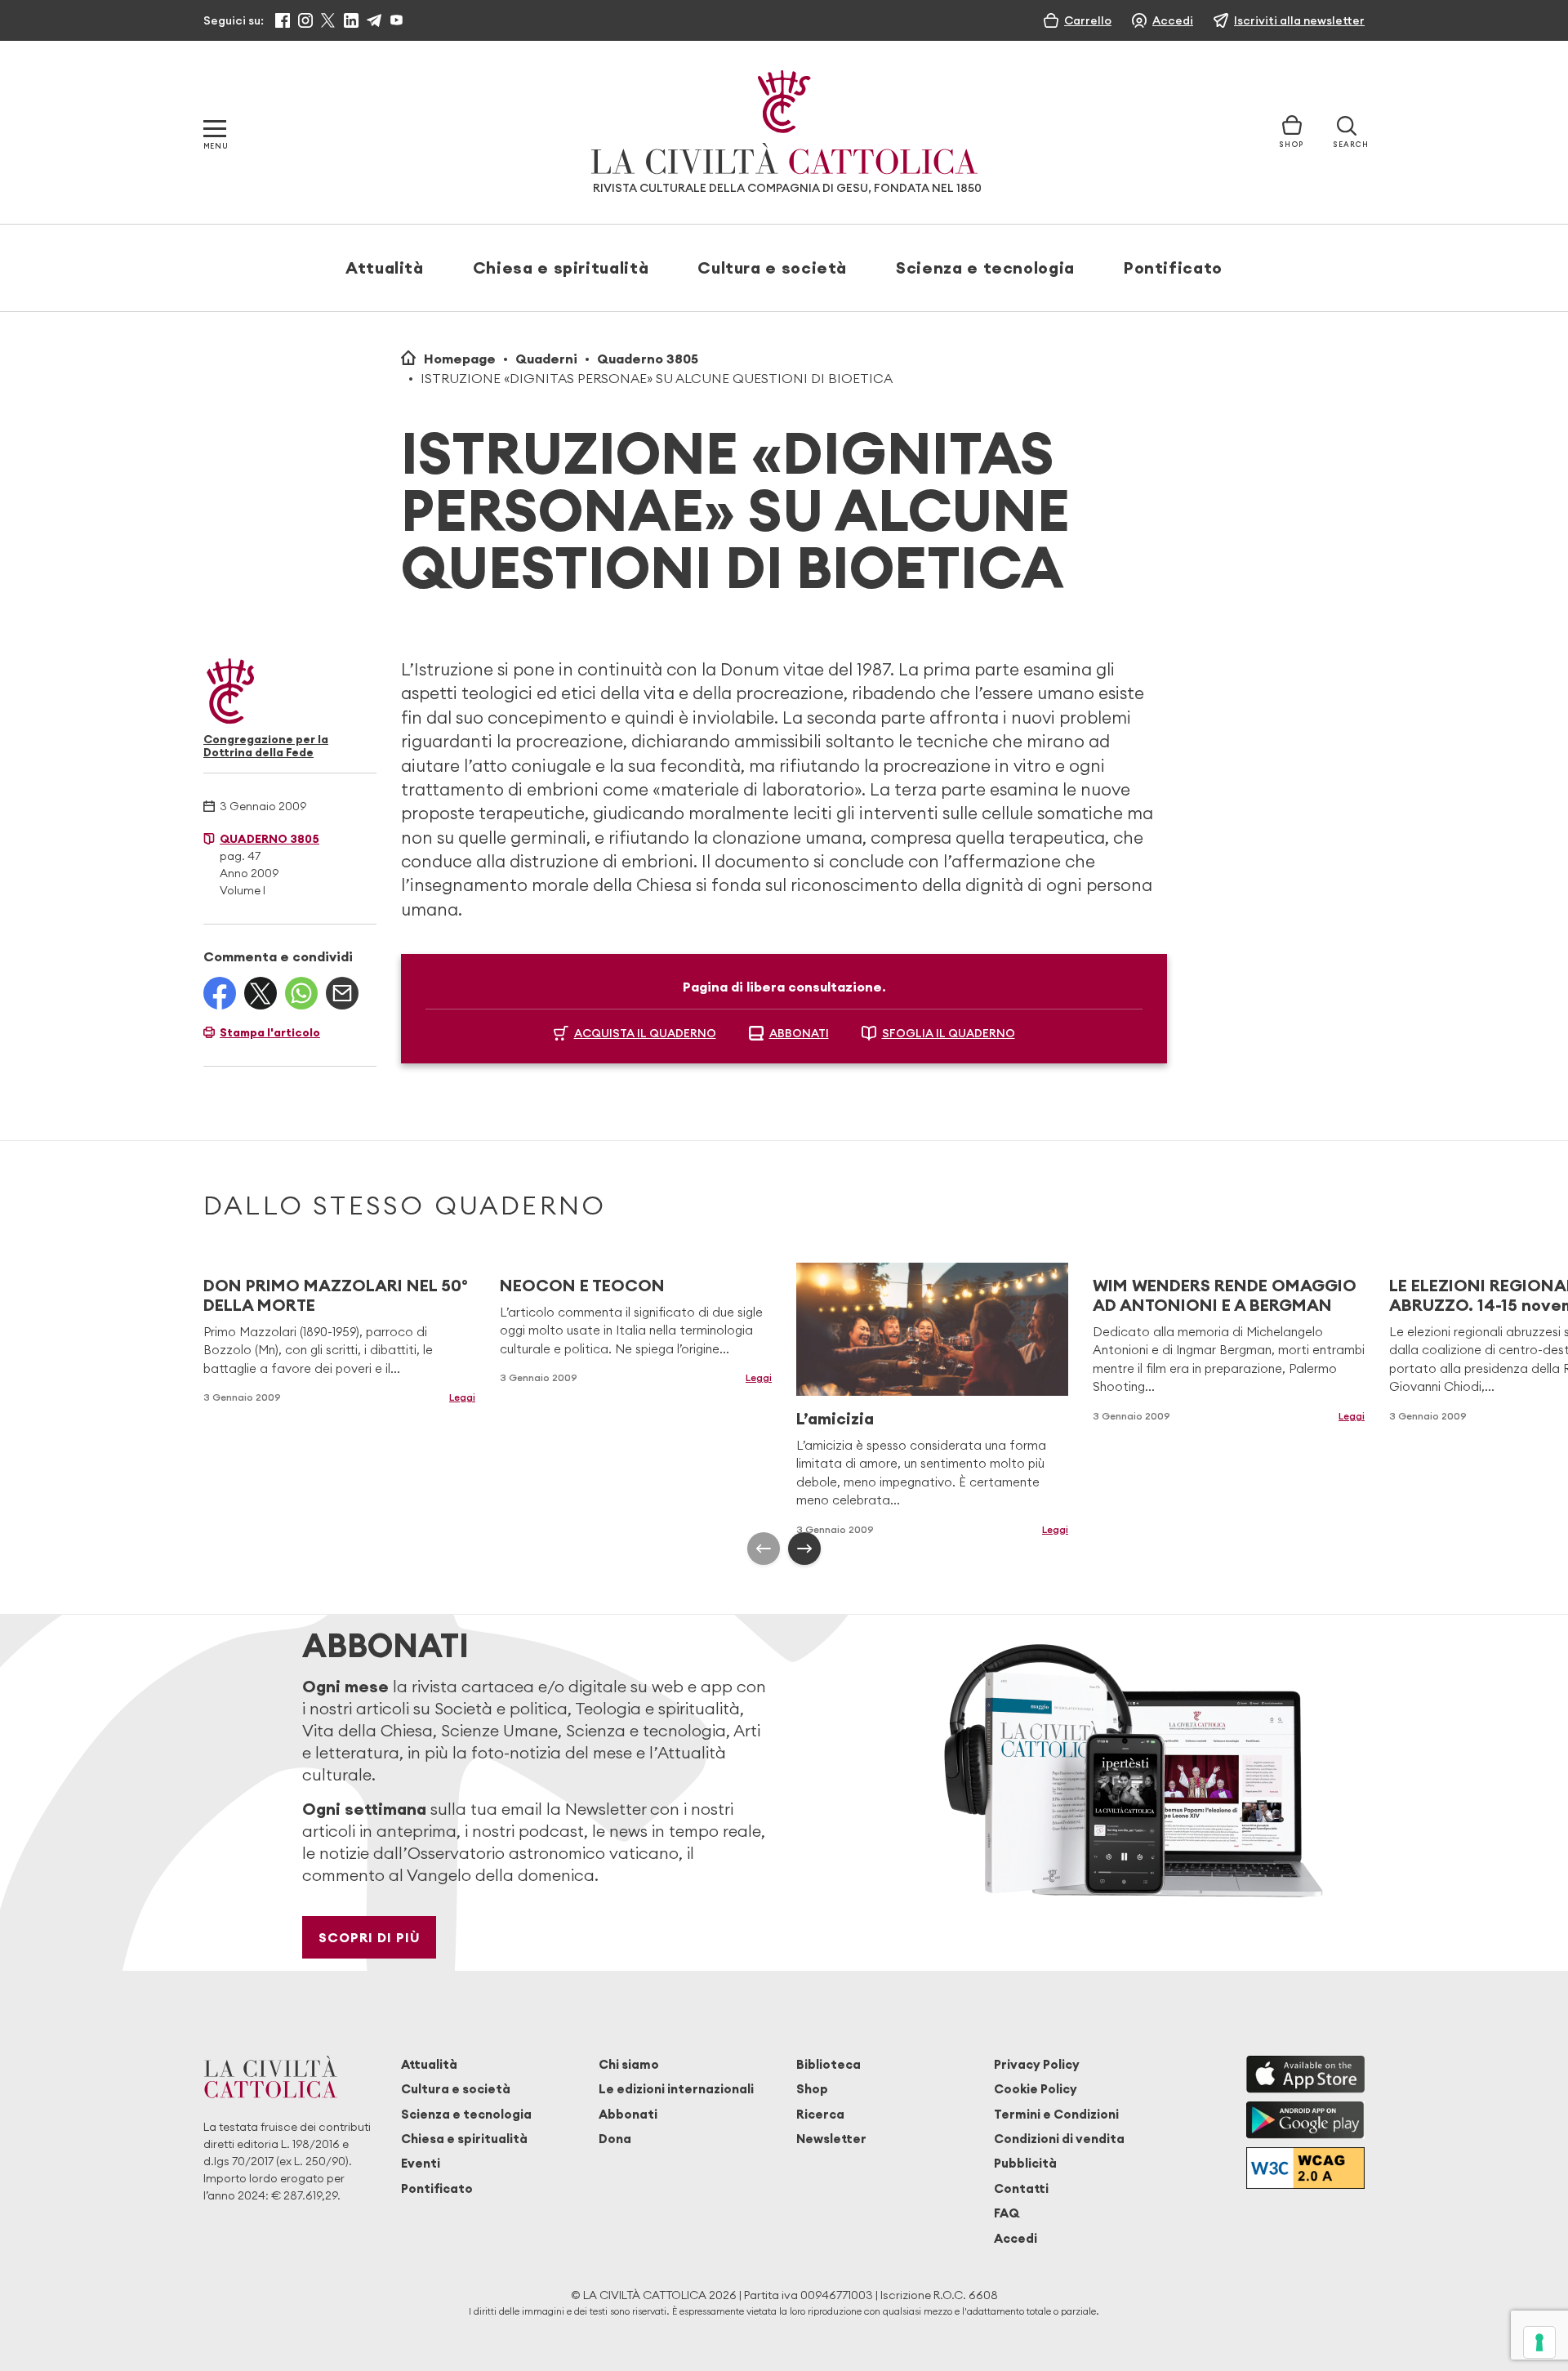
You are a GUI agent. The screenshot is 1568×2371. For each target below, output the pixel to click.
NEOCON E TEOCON (582, 1285)
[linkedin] (351, 20)
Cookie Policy (1036, 2089)
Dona (615, 2139)
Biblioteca (829, 2064)
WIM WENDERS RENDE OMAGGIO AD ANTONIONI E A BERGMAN (1225, 1295)
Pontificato (1173, 267)
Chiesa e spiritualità (561, 267)
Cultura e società (772, 267)
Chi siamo (629, 2064)
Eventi (421, 2163)
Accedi (1016, 2238)
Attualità (385, 267)
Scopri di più (370, 1937)
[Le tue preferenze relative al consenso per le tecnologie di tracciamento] (1539, 2342)
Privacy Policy (1037, 2064)
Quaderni (546, 359)
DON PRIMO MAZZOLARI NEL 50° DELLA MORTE (336, 1295)
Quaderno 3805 (648, 359)
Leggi (462, 1397)
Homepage (460, 359)
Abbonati (628, 2114)
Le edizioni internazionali (676, 2089)
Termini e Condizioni (1056, 2114)
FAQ (1007, 2213)
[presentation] (764, 1549)
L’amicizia (835, 1418)
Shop (812, 2089)
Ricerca (820, 2114)
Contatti (1021, 2188)
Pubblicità (1025, 2163)
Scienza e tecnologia (985, 267)
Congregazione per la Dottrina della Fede (266, 746)
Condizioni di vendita (1059, 2139)
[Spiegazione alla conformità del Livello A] (1305, 2168)
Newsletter (831, 2139)
